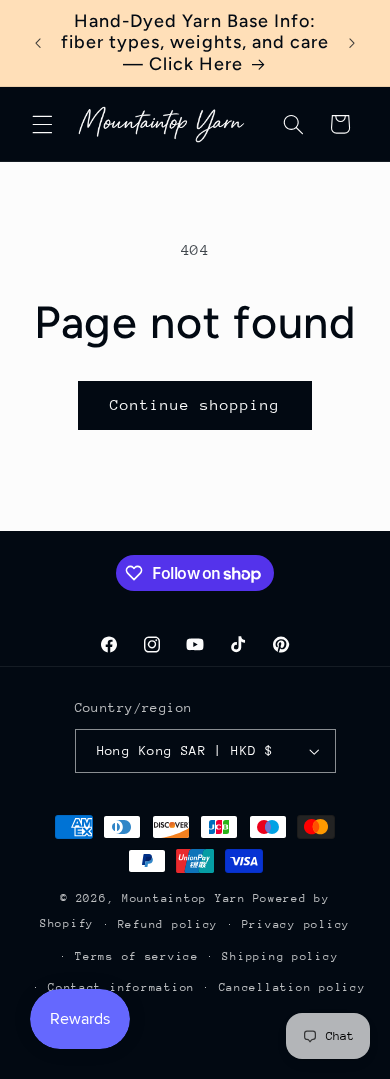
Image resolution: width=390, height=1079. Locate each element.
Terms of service (137, 956)
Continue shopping (195, 404)
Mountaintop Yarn (184, 898)
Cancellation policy (292, 987)
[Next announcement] (352, 43)
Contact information (121, 987)
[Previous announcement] (38, 43)
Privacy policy (296, 924)
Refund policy (168, 924)
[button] (42, 124)
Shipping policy (280, 956)
